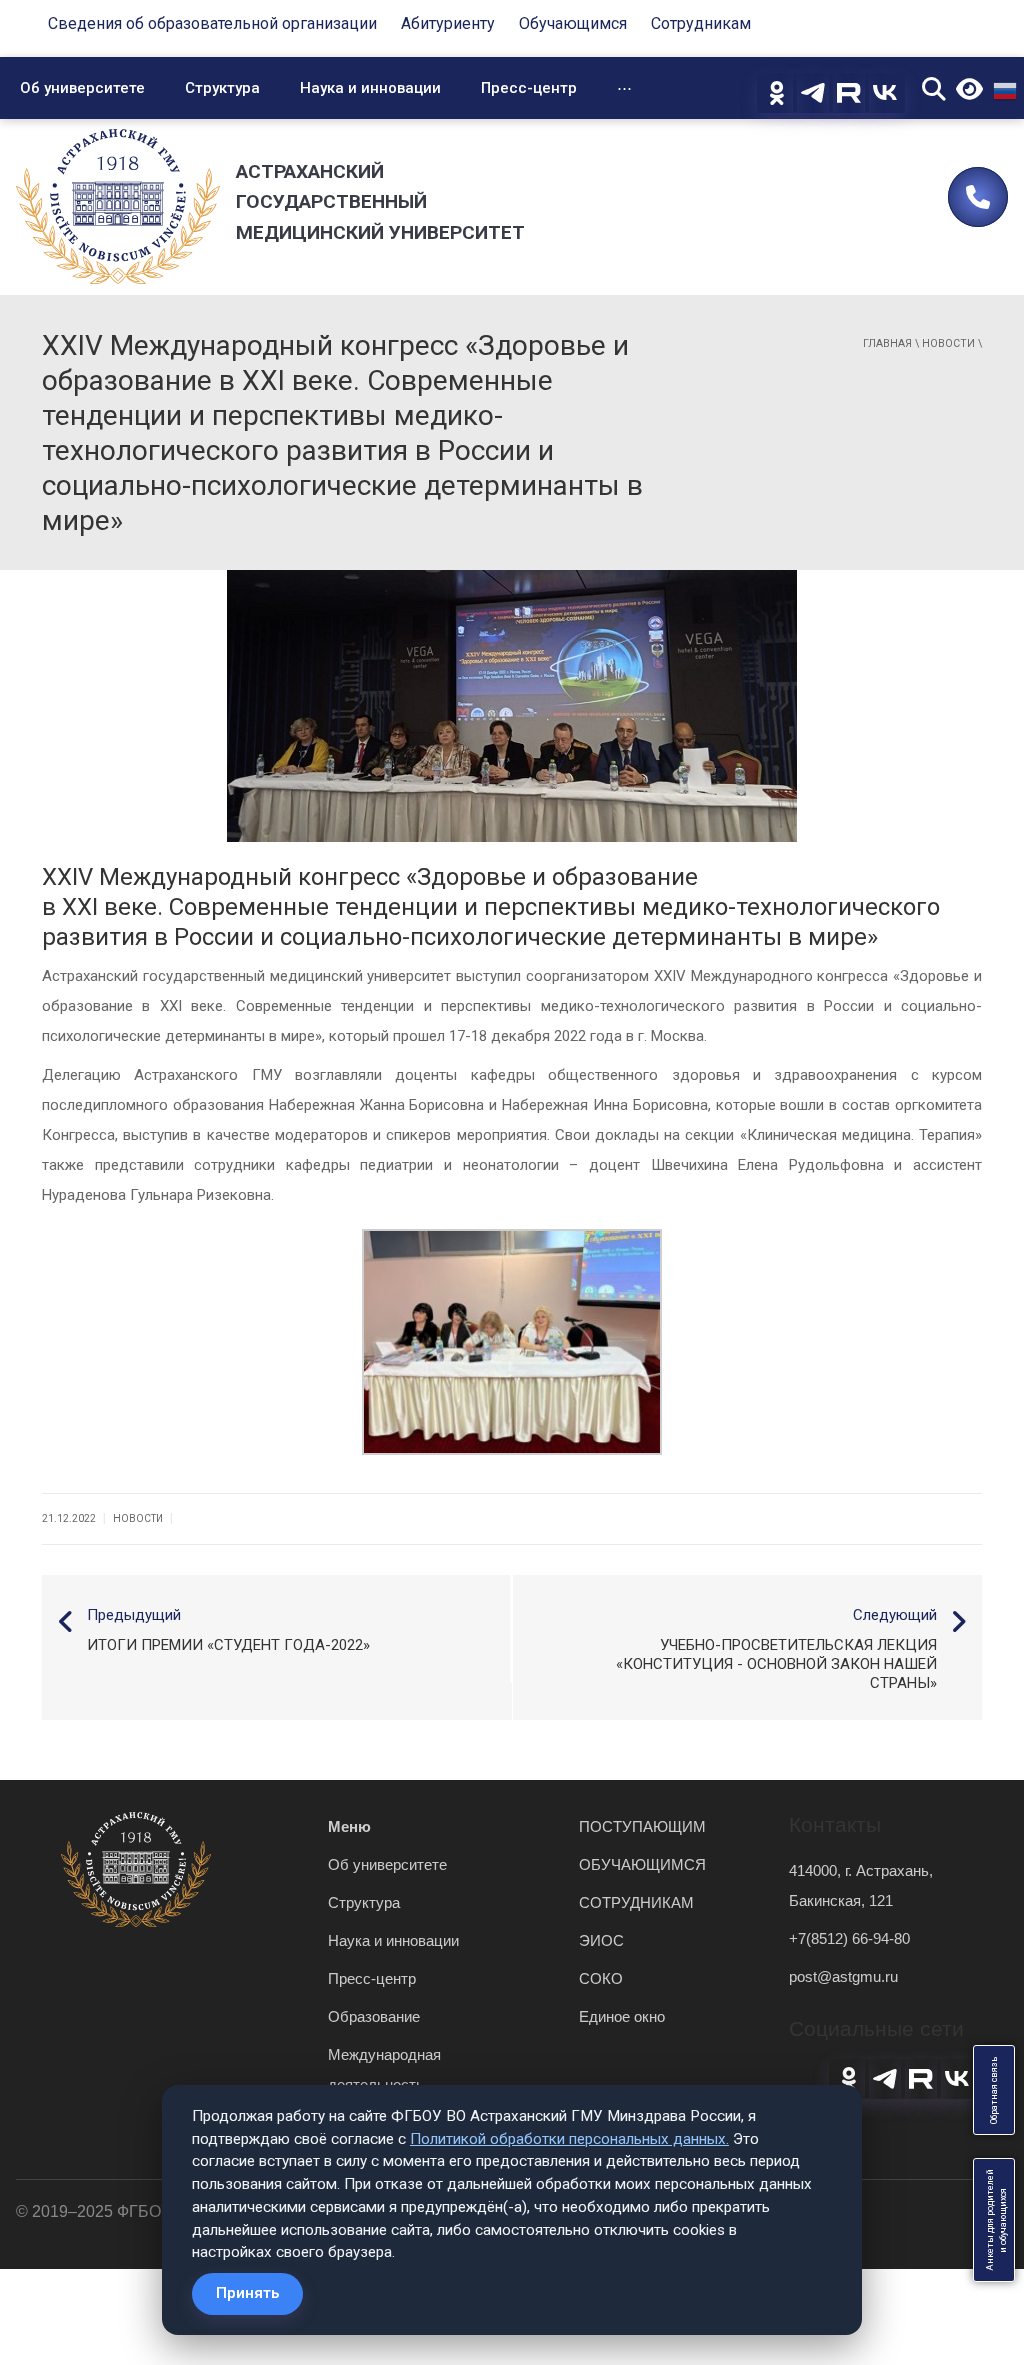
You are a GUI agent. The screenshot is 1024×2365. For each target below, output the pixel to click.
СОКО (601, 1978)
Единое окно (622, 2016)
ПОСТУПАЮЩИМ (642, 1826)
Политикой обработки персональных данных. (569, 2139)
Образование (374, 2016)
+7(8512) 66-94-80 (849, 1938)
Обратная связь (994, 2090)
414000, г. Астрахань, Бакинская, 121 (861, 1885)
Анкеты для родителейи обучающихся (996, 2220)
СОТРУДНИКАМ (636, 1902)
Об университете (82, 88)
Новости (948, 343)
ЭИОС (601, 1940)
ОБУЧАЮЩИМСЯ (642, 1864)
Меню (349, 1826)
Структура (222, 88)
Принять (247, 2293)
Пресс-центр (529, 88)
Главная (887, 343)
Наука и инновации (370, 88)
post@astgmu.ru (843, 1976)
